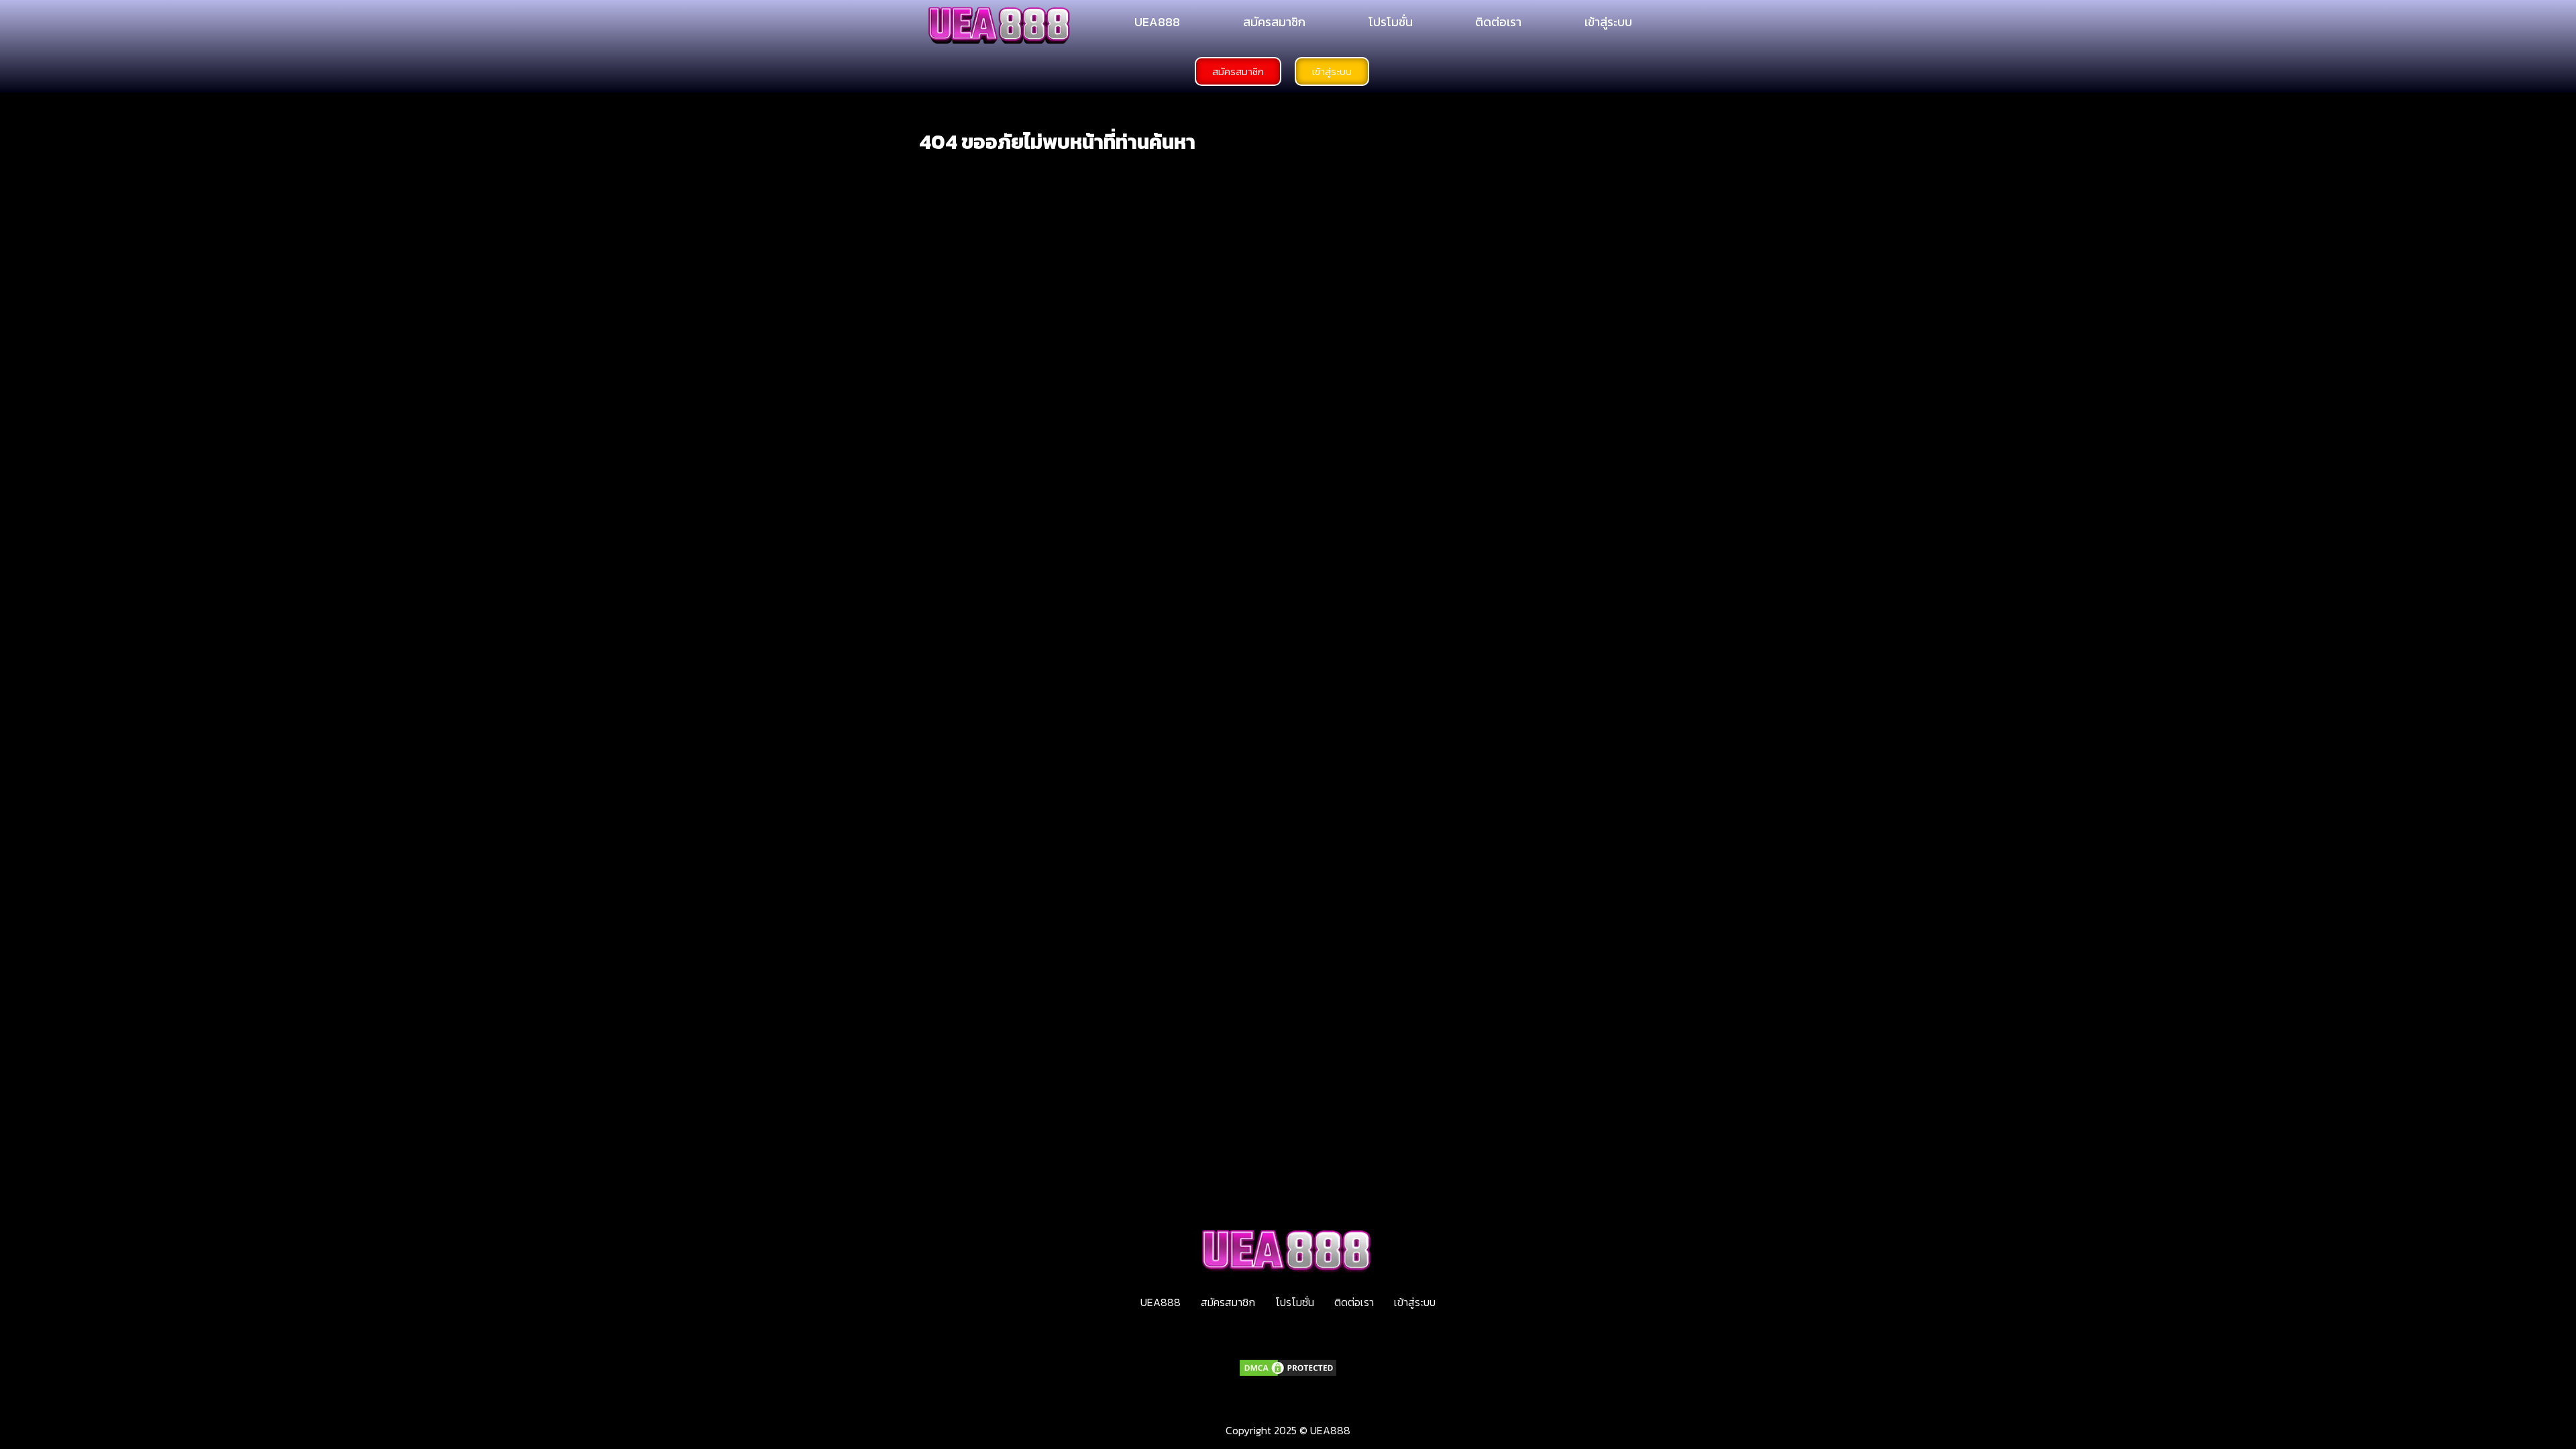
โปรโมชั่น (1391, 22)
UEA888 (1157, 22)
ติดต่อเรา (1498, 22)
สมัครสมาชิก (1274, 22)
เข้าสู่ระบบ (1608, 22)
